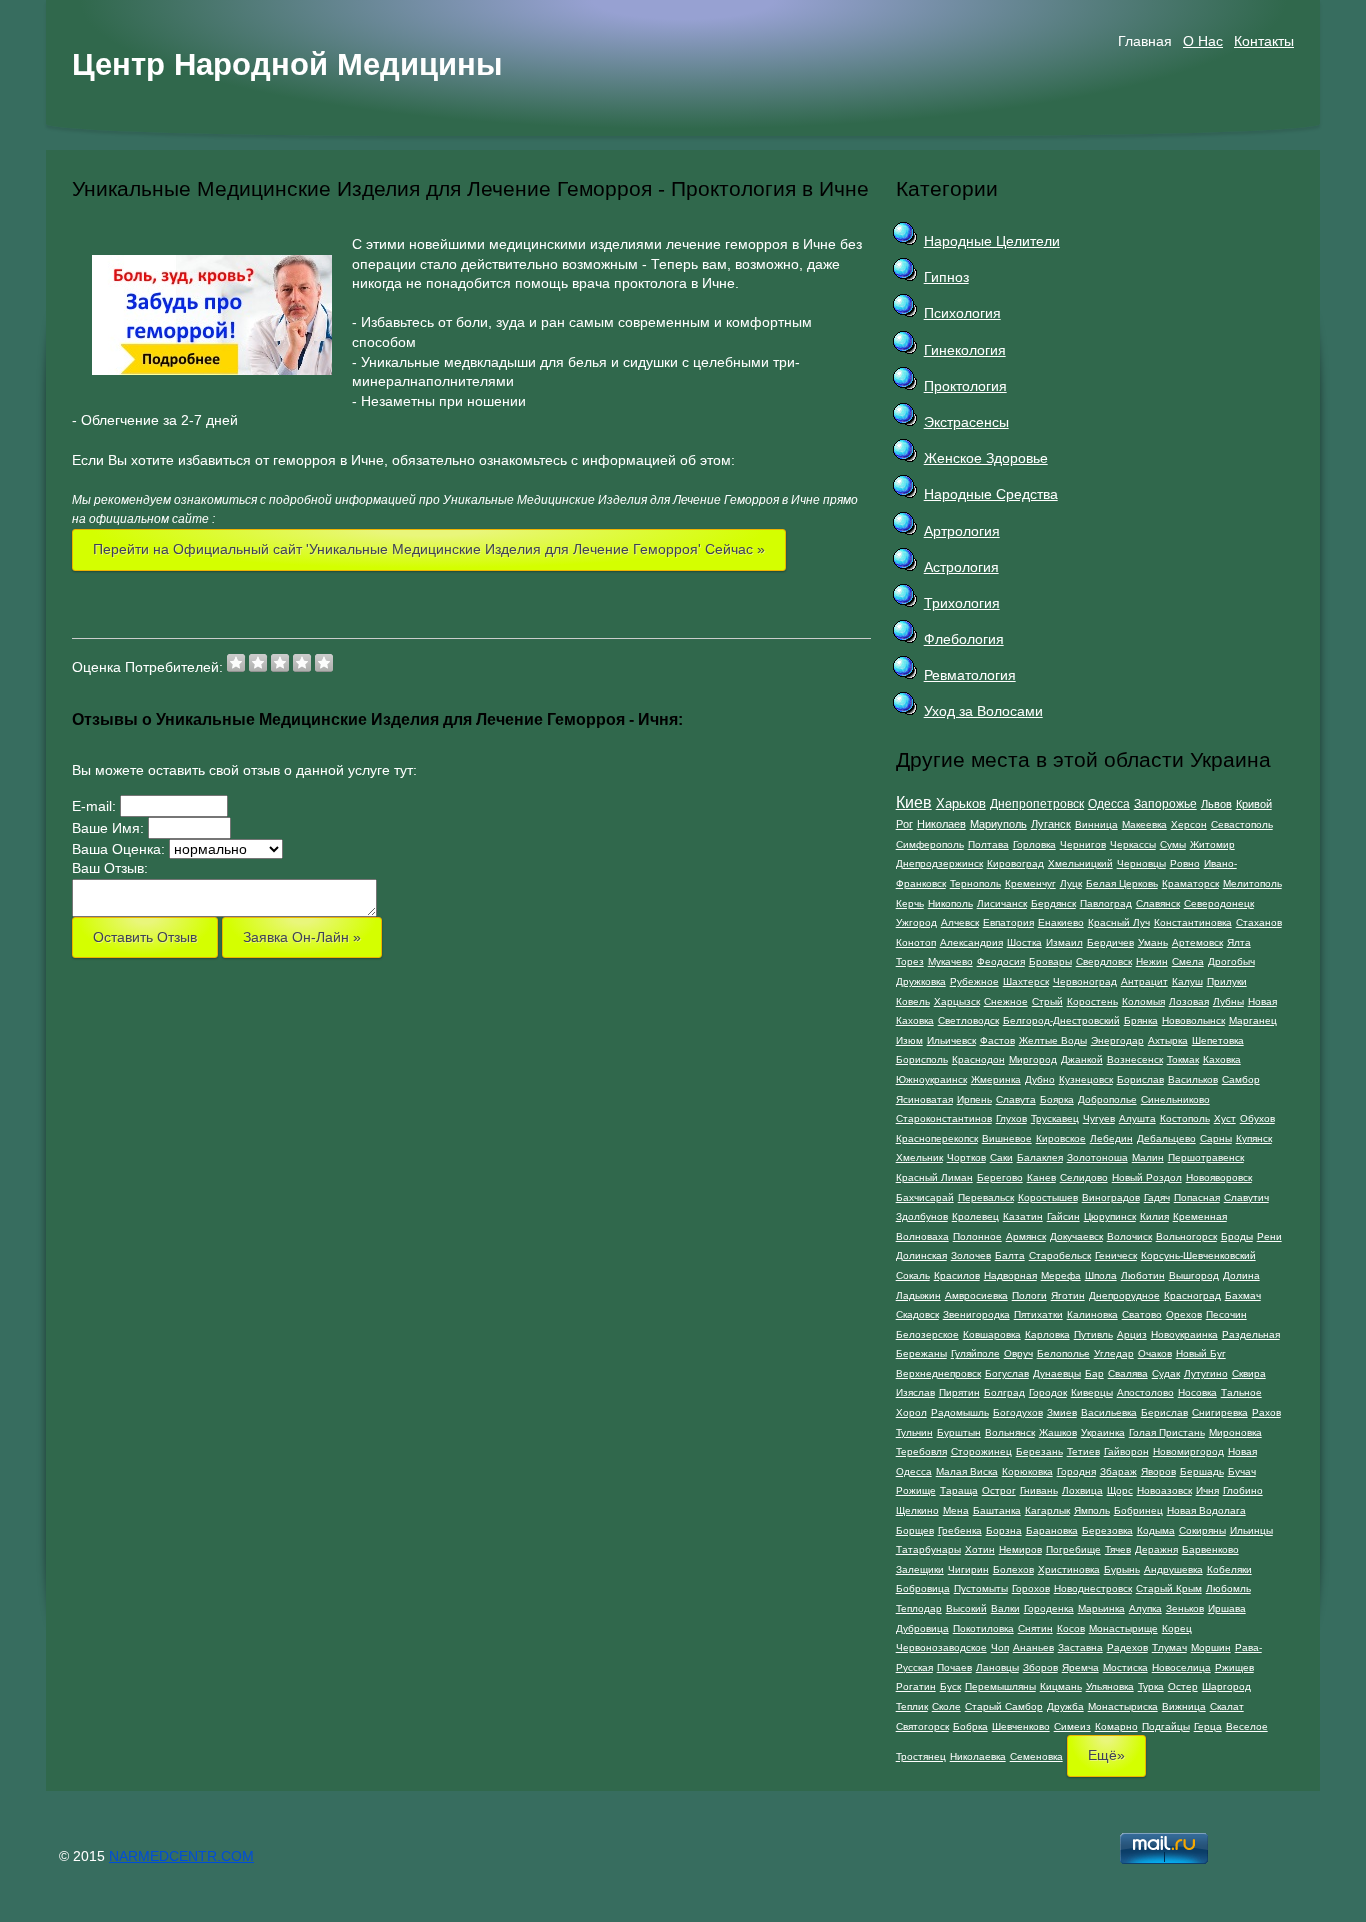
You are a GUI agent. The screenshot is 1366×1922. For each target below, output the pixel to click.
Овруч (1018, 1353)
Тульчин (914, 1432)
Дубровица (922, 1628)
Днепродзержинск (939, 863)
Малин (1148, 1157)
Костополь (1185, 1118)
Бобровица (923, 1588)
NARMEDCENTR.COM (181, 1856)
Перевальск (986, 1197)
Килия (1154, 1216)
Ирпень (974, 1099)
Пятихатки (1038, 1314)
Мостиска (1125, 1667)
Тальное (1241, 1392)
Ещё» (1106, 1755)
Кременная (1200, 1216)
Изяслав (915, 1392)
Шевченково (1021, 1726)
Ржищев (1234, 1667)
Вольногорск (1186, 1236)
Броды (1237, 1236)
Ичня (1207, 1490)
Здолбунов (922, 1216)
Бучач (1242, 1471)
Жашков (1058, 1432)
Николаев (941, 824)
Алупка (1145, 1608)
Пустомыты (981, 1588)
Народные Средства (991, 494)
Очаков (1155, 1353)
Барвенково (1210, 1549)
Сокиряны (1202, 1530)
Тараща (959, 1490)
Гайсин (1063, 1216)
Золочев (971, 1255)
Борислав (1140, 1079)
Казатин (1023, 1216)
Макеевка (1144, 824)
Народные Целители (992, 241)
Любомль (1228, 1588)
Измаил (1064, 942)
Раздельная (1251, 1334)
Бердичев (1110, 942)
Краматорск (1190, 883)
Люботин (1143, 1275)
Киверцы (1092, 1392)
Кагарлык (1047, 1510)
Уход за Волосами (983, 711)
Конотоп (916, 942)
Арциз (1132, 1334)
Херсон (1189, 824)
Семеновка (1036, 1756)
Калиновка (1092, 1314)
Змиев (1062, 1412)
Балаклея (1040, 1157)
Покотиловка (983, 1628)
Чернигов (1083, 844)
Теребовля (921, 1451)
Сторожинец (981, 1451)
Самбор (1241, 1079)
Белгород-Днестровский (1061, 1020)
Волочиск (1129, 1236)
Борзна (1004, 1530)
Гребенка (960, 1530)
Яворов (1158, 1471)
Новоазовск (1164, 1490)
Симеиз (1072, 1726)
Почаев (954, 1667)
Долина (1241, 1275)
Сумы (1173, 844)
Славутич (1246, 1197)
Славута (1016, 1099)
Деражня (1156, 1549)
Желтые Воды (1053, 1040)
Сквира (1249, 1373)
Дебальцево (1166, 1138)
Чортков (966, 1157)
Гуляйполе (975, 1353)
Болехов (1013, 1569)
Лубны (1228, 1001)
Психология (962, 313)
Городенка (1049, 1608)
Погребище (1073, 1549)
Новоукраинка (1184, 1334)
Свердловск (1104, 961)
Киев (914, 802)
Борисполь (922, 1059)
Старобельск (1060, 1255)
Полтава (988, 844)
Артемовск (1197, 942)
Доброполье (1107, 1099)
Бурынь (1122, 1569)
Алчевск (960, 922)
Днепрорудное (1124, 1295)
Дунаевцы (1057, 1373)
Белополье (1063, 1353)
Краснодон (978, 1059)
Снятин (1035, 1628)
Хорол (911, 1412)
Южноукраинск (931, 1079)
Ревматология (970, 675)
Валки (1005, 1608)
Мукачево (950, 961)
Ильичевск (951, 1040)
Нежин (1152, 961)
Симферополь (930, 844)
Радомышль (960, 1412)
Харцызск (957, 1001)
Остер (1183, 1686)
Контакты (1264, 41)
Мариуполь (998, 824)
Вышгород (1194, 1275)
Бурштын (959, 1432)
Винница (1096, 824)
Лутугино (1206, 1373)
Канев (1041, 1177)
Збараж (1118, 1471)
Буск (950, 1686)
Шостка (1024, 942)
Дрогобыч (1231, 961)
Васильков (1193, 1079)
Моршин (1211, 1647)
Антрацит (1144, 981)
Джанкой (1082, 1059)
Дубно (1040, 1079)
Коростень (1092, 1001)
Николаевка (978, 1756)
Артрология (962, 531)
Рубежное (974, 981)
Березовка (1107, 1530)
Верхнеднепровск (938, 1373)
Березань (1039, 1451)
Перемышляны (1000, 1686)
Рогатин (916, 1686)
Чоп (1000, 1647)
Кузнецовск (1086, 1079)
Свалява (1128, 1373)
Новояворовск (1219, 1177)
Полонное (977, 1236)
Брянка (1141, 1020)
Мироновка (1235, 1432)
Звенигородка (976, 1314)
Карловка (1047, 1334)
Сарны (1216, 1138)
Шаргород (1226, 1686)
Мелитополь (1252, 883)
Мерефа (1061, 1275)
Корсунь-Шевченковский (1198, 1255)
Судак (1166, 1373)
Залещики (920, 1569)
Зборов (1040, 1667)
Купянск (1254, 1138)
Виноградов (1111, 1197)
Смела (1188, 961)
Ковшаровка (992, 1334)
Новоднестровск (1093, 1588)
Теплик (912, 1706)
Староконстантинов (944, 1118)
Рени (1269, 1236)
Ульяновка (1110, 1686)
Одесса (1109, 804)
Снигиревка (1220, 1412)
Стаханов (1259, 922)
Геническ (1116, 1255)
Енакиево (1061, 922)
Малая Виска (967, 1471)
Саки (1001, 1157)
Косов (1071, 1628)
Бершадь (1202, 1471)
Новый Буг (1201, 1353)
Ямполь (1092, 1510)
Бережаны (921, 1353)
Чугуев (1099, 1118)
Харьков (961, 803)
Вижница (1184, 1706)
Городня (1076, 1471)
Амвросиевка (976, 1295)
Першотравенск (1206, 1157)
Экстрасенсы (966, 422)
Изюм (909, 1040)
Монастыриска (1123, 1706)
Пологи (1029, 1295)
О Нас (1203, 41)
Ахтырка (1168, 1040)
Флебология (964, 639)
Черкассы (1133, 844)
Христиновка (1069, 1569)
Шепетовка (1218, 1040)
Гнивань (1039, 1490)
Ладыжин (918, 1295)
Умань (1153, 942)
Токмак (1183, 1059)
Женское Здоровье (986, 458)
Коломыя (1143, 1001)
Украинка (1103, 1432)
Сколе (946, 1706)
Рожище (916, 1490)
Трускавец (1055, 1118)
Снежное (1006, 1001)
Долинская (921, 1255)
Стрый (1047, 1001)
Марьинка (1101, 1608)
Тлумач (1169, 1647)
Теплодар (919, 1608)
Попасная (1197, 1197)
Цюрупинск (1110, 1216)
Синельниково (1175, 1099)
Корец (1177, 1628)
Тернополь (975, 883)
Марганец (1253, 1020)
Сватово (1142, 1314)
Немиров (1020, 1549)
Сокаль (913, 1275)
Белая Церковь (1122, 883)
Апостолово (1145, 1392)
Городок (1048, 1392)
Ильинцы (1251, 1530)
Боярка (1057, 1099)
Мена (956, 1510)
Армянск (1026, 1236)
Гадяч (1157, 1197)
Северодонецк (1219, 903)
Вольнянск (1010, 1432)
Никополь (950, 903)
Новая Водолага (1206, 1510)
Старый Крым (1169, 1588)
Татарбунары (928, 1549)
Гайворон (1126, 1451)
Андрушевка (1173, 1569)
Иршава (1227, 1608)
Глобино (1243, 1490)
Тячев (1118, 1549)
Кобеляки (1229, 1569)
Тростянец (921, 1756)
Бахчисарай (925, 1197)
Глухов (1011, 1118)
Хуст (1225, 1118)
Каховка (1222, 1059)
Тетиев (1083, 1451)
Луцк (1071, 883)
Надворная (1010, 1275)
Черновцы (1141, 863)
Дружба (1065, 1706)
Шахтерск (1026, 981)
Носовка (1197, 1392)
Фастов (997, 1040)
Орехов (1184, 1314)
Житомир (1212, 844)
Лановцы (997, 1667)
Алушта (1137, 1118)
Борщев (915, 1530)
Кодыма (1156, 1530)
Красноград (1192, 1295)
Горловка (1034, 844)
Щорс (1120, 1490)
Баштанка (997, 1510)
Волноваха (922, 1236)
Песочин (1226, 1314)
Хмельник (919, 1157)
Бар (1094, 1373)
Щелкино (917, 1510)
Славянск (1158, 903)
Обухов (1257, 1118)
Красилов (957, 1275)
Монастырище (1123, 1628)
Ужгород (916, 922)
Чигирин (968, 1569)
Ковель (913, 1001)
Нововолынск (1193, 1020)
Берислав (1164, 1412)
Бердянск (1053, 903)
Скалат (1227, 1706)
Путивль (1093, 1334)
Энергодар (1117, 1040)
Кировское (1061, 1138)
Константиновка (1193, 922)
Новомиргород (1188, 1451)
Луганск (1051, 824)
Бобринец (1138, 1510)
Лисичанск (1002, 903)
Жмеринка (996, 1079)
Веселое (1247, 1726)
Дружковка (921, 981)
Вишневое (1007, 1138)
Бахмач (1243, 1295)
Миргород (1033, 1059)
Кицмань (1061, 1686)
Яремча (1080, 1667)
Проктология (965, 386)
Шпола (1101, 1275)
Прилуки (1227, 981)
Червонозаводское (941, 1647)
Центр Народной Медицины (287, 64)
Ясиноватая (924, 1099)
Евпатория (1008, 922)
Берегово (1000, 1177)
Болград (1004, 1392)
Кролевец (975, 1216)
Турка (1151, 1686)
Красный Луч (1119, 922)
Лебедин (1111, 1138)
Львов (1216, 804)
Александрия (971, 942)
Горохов (1031, 1588)
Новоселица (1181, 1667)
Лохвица (1082, 1490)
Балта (1010, 1255)
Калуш (1187, 981)
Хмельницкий (1080, 863)
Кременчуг (1030, 883)
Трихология (962, 603)
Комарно (1116, 1726)
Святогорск (922, 1726)
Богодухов (1018, 1412)
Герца (1208, 1726)
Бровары (1050, 961)
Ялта (1239, 942)
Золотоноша (1097, 1157)
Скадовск (917, 1314)
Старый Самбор (1004, 1706)
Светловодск (968, 1020)
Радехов (1127, 1647)
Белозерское (927, 1334)
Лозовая (1189, 1001)
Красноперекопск (937, 1138)
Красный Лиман (934, 1177)
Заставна (1080, 1647)
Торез (910, 961)
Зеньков (1185, 1608)
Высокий (966, 1608)
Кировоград (1015, 863)
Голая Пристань (1167, 1432)
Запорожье (1165, 804)
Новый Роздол (1147, 1177)
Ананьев (1033, 1647)
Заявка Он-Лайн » (302, 937)
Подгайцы (1166, 1726)
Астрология (961, 567)
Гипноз (946, 277)
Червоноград (1085, 981)
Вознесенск (1135, 1059)
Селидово (1084, 1177)
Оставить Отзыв (145, 937)
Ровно (1185, 863)
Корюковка (1027, 1471)
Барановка (1052, 1530)
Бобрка (970, 1726)
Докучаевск (1076, 1236)
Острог (999, 1490)
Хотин (980, 1549)
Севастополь (1242, 824)
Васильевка (1109, 1412)
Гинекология (965, 350)
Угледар (1114, 1353)
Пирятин (959, 1392)
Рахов (1266, 1412)
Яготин (1068, 1295)
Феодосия (1001, 961)
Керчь (910, 903)
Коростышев (1048, 1197)
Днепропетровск (1037, 804)
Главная (1145, 41)
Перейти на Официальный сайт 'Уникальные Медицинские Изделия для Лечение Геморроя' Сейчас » (429, 549)
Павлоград (1106, 903)
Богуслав (1007, 1373)
